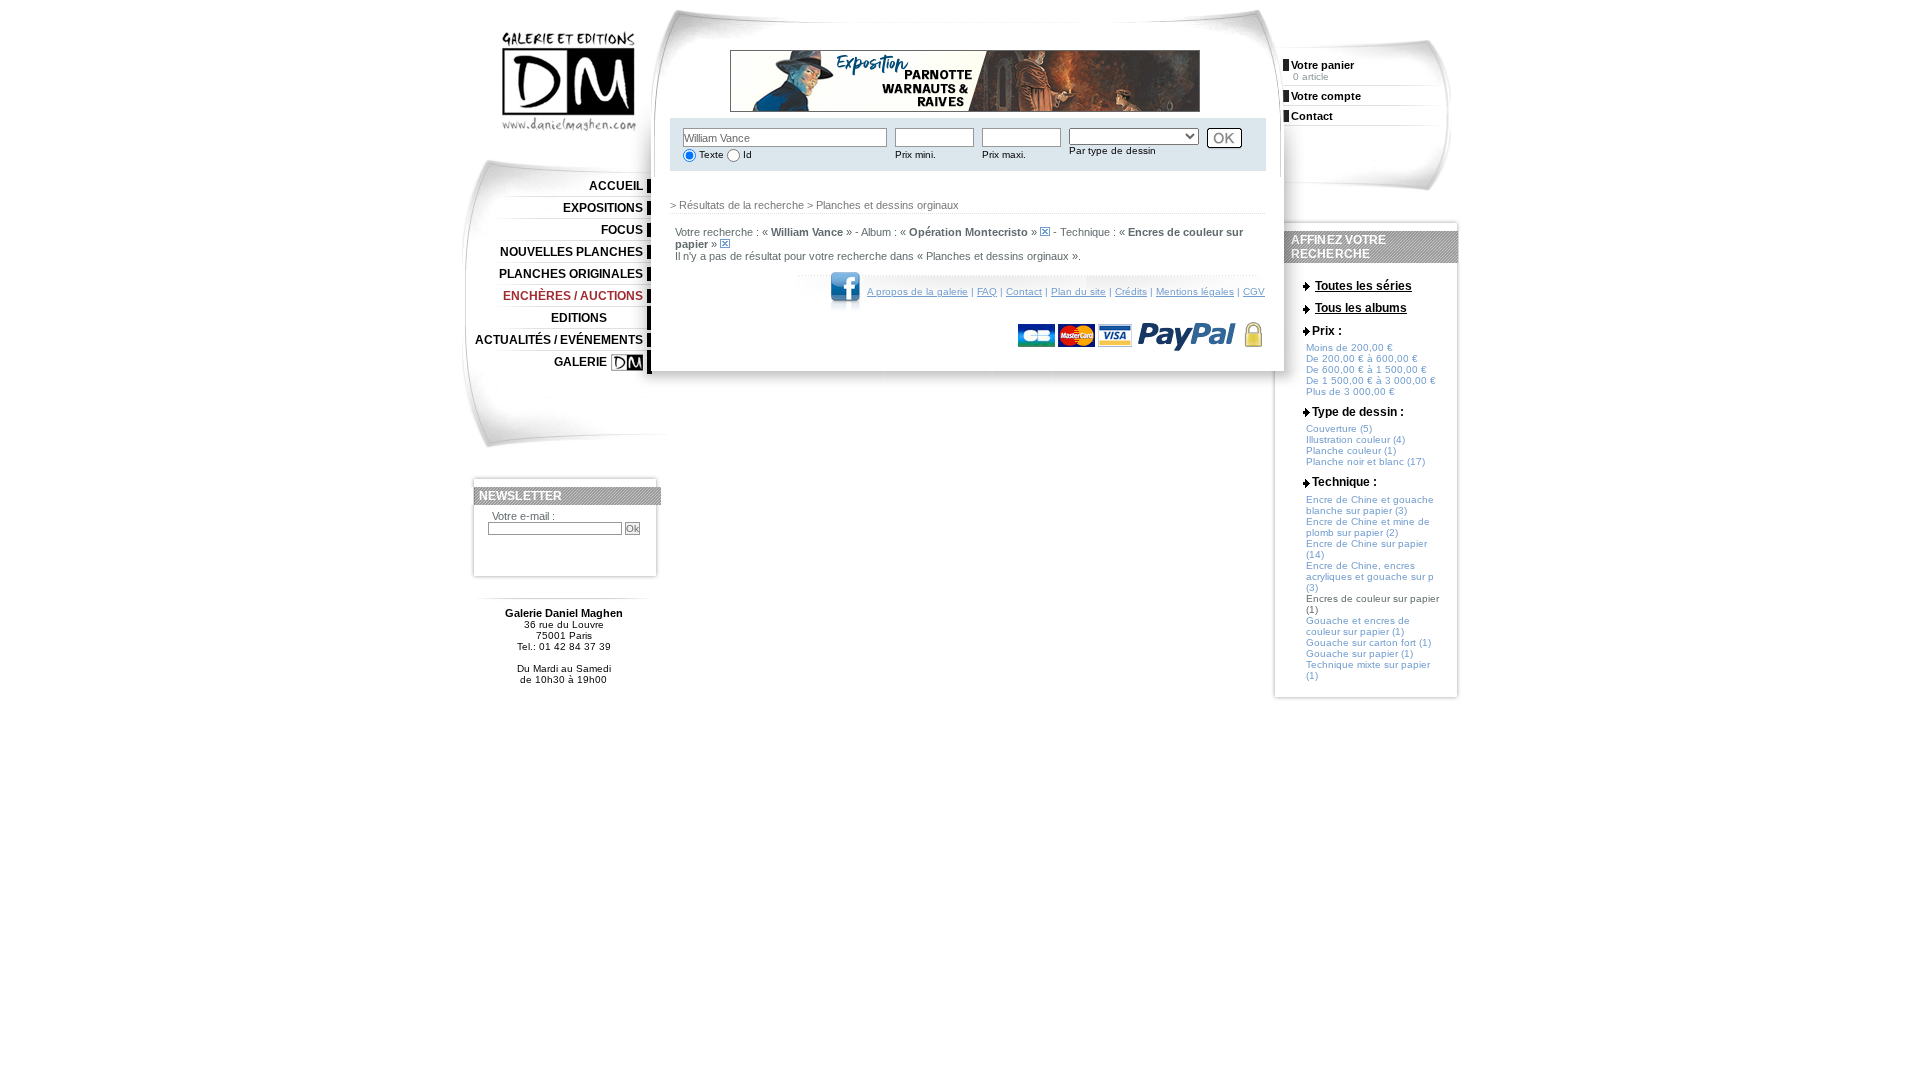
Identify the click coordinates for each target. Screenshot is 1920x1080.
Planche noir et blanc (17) (1365, 461)
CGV (1254, 291)
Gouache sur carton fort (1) (1368, 642)
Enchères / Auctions (573, 296)
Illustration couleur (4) (1355, 439)
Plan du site (1078, 291)
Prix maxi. (1004, 154)
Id (746, 154)
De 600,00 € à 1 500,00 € (1366, 369)
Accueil (616, 186)
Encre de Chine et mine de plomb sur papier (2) (1368, 527)
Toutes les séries (1363, 286)
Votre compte (1326, 96)
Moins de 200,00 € (1349, 347)
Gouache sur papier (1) (1359, 653)
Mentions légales (1195, 291)
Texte (710, 154)
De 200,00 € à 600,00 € (1362, 358)
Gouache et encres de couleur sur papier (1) (1358, 626)
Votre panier (1322, 65)
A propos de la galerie (917, 291)
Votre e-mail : (523, 516)
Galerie (580, 362)
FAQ (987, 291)
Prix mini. (915, 154)
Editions (579, 318)
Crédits (1131, 291)
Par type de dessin (1112, 150)
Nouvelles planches (571, 252)
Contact (1024, 291)
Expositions (603, 208)
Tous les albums (1361, 308)
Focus (622, 230)
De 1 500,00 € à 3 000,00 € (1371, 380)
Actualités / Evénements (559, 340)
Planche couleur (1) (1351, 450)
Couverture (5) (1339, 428)
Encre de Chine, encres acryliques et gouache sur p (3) (1370, 576)
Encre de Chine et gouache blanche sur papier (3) (1370, 505)
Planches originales (571, 274)
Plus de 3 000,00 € (1350, 391)
